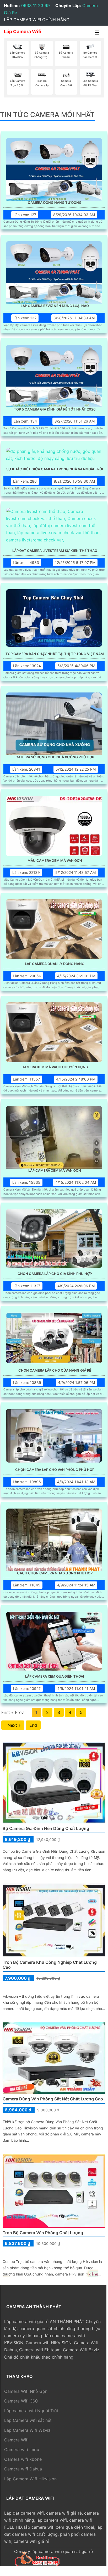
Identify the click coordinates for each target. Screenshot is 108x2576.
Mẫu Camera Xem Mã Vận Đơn (55, 861)
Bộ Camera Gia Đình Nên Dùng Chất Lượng (46, 1828)
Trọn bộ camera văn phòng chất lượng (43, 2233)
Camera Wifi (16, 2440)
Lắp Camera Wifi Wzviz (27, 2430)
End (33, 1725)
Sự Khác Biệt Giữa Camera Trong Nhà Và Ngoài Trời (55, 469)
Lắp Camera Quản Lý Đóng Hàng (55, 964)
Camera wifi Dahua (23, 2469)
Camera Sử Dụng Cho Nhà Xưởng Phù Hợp (55, 757)
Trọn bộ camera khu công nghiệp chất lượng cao (50, 1965)
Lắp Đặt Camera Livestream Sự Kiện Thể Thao (55, 551)
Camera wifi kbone (23, 2459)
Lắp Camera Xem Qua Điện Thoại (55, 1676)
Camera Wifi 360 (21, 2401)
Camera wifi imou (22, 2450)
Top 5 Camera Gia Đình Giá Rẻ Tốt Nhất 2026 (55, 409)
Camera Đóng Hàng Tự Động (55, 203)
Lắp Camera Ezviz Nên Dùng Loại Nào (55, 306)
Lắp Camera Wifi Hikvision (30, 2479)
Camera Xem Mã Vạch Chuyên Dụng (55, 1067)
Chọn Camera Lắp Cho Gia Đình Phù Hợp (55, 1274)
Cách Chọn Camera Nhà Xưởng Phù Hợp (55, 1573)
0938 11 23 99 (36, 5)
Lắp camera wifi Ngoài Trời (31, 2411)
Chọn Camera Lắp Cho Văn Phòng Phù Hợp (55, 1470)
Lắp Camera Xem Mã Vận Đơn (55, 1171)
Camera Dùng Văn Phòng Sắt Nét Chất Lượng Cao (53, 2099)
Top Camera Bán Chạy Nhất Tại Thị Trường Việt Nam (55, 654)
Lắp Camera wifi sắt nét (28, 2420)
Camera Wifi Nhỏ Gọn (26, 2391)
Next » (13, 1725)
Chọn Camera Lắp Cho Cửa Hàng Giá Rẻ (55, 1370)
